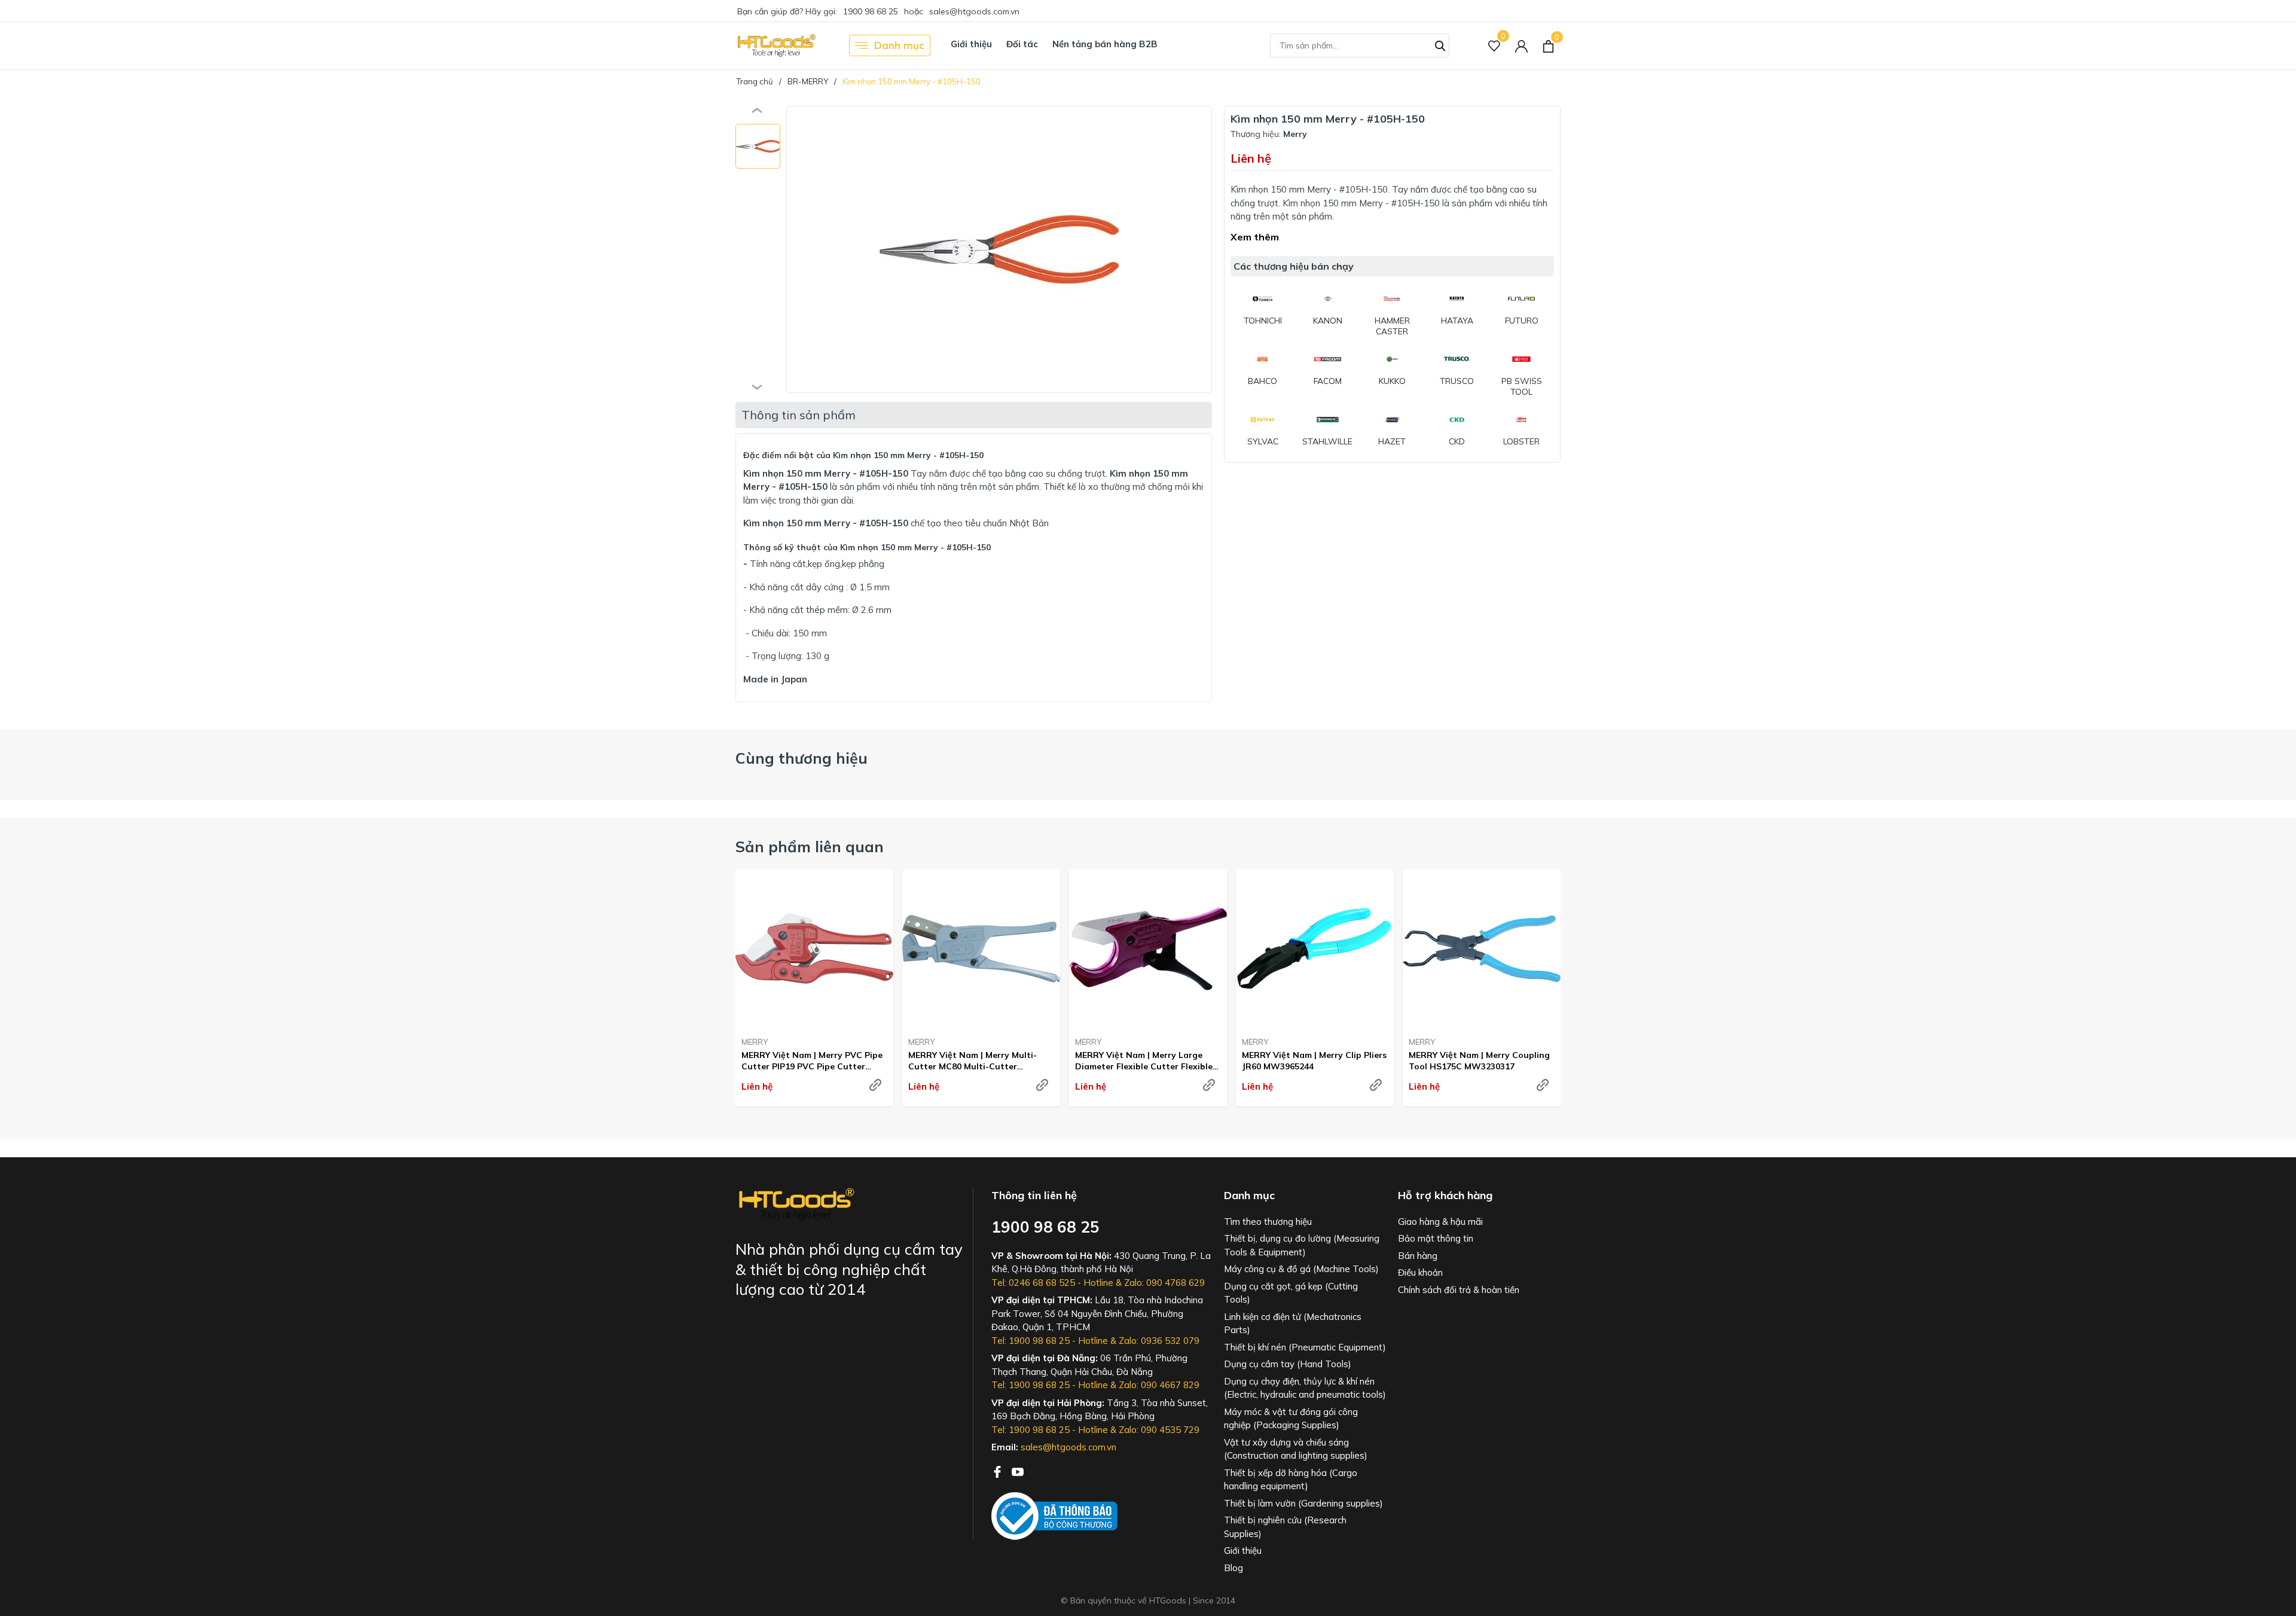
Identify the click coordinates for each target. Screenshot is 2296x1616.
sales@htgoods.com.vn (974, 11)
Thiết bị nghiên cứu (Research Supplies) (1285, 1527)
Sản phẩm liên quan (810, 847)
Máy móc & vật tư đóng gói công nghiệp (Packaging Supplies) (1291, 1419)
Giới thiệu (971, 44)
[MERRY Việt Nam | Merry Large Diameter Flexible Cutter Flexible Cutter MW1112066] (1148, 949)
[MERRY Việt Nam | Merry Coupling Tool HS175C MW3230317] (1482, 949)
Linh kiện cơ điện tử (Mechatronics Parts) (1293, 1324)
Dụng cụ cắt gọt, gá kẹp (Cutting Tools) (1291, 1293)
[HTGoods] (776, 45)
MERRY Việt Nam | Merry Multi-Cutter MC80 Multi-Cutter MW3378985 (973, 1060)
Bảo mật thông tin (1436, 1238)
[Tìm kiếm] (1440, 44)
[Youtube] (1018, 1471)
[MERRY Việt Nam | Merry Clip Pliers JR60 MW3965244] (1315, 949)
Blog (1234, 1568)
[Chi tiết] (875, 1085)
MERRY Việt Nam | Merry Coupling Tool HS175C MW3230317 (1479, 1060)
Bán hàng (1418, 1256)
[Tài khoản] (1521, 46)
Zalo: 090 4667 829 (1159, 1385)
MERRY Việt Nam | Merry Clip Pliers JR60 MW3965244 (1314, 1060)
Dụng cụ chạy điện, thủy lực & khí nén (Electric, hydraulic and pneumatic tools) (1305, 1388)
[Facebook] (999, 1471)
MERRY (755, 1042)
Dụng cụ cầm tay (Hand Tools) (1288, 1364)
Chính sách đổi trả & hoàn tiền (1459, 1290)
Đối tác (1022, 44)
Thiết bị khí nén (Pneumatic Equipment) (1305, 1347)
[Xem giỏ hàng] (1548, 45)
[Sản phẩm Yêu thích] (1494, 46)
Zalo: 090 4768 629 (1164, 1283)
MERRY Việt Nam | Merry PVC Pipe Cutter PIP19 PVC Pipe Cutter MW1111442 (812, 1060)
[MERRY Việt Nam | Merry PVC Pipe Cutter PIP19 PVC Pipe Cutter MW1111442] (814, 949)
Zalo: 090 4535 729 (1159, 1430)
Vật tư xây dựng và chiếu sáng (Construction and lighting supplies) (1296, 1449)
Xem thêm (1255, 237)
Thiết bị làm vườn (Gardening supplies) (1303, 1503)
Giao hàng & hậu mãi (1440, 1222)
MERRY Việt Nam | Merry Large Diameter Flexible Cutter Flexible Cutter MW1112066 (1144, 1060)
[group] (999, 249)
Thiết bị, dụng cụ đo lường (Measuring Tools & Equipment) (1302, 1245)
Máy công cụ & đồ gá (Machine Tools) (1301, 1269)
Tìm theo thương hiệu (1268, 1222)
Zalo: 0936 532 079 (1159, 1341)
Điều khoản (1420, 1272)
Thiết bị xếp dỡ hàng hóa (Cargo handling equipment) (1291, 1480)
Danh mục (899, 45)
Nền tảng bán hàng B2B (1105, 44)
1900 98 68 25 (871, 11)
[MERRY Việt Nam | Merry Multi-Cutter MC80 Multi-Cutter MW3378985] (981, 949)
